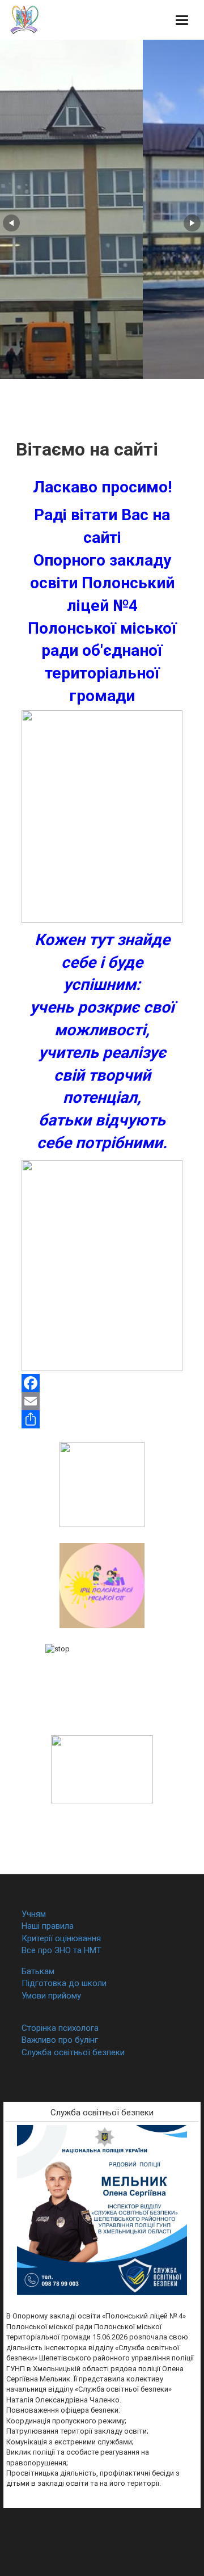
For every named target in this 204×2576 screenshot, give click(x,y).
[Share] (102, 1419)
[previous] (11, 223)
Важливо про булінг (60, 2040)
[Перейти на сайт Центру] (102, 1585)
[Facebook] (102, 1383)
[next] (192, 223)
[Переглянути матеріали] (102, 1682)
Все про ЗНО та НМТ (61, 1950)
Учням (34, 1914)
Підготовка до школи (64, 1983)
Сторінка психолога (60, 2028)
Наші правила (48, 1926)
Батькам (38, 1971)
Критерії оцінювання (61, 1938)
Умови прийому (51, 1996)
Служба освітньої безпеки (73, 2052)
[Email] (102, 1401)
